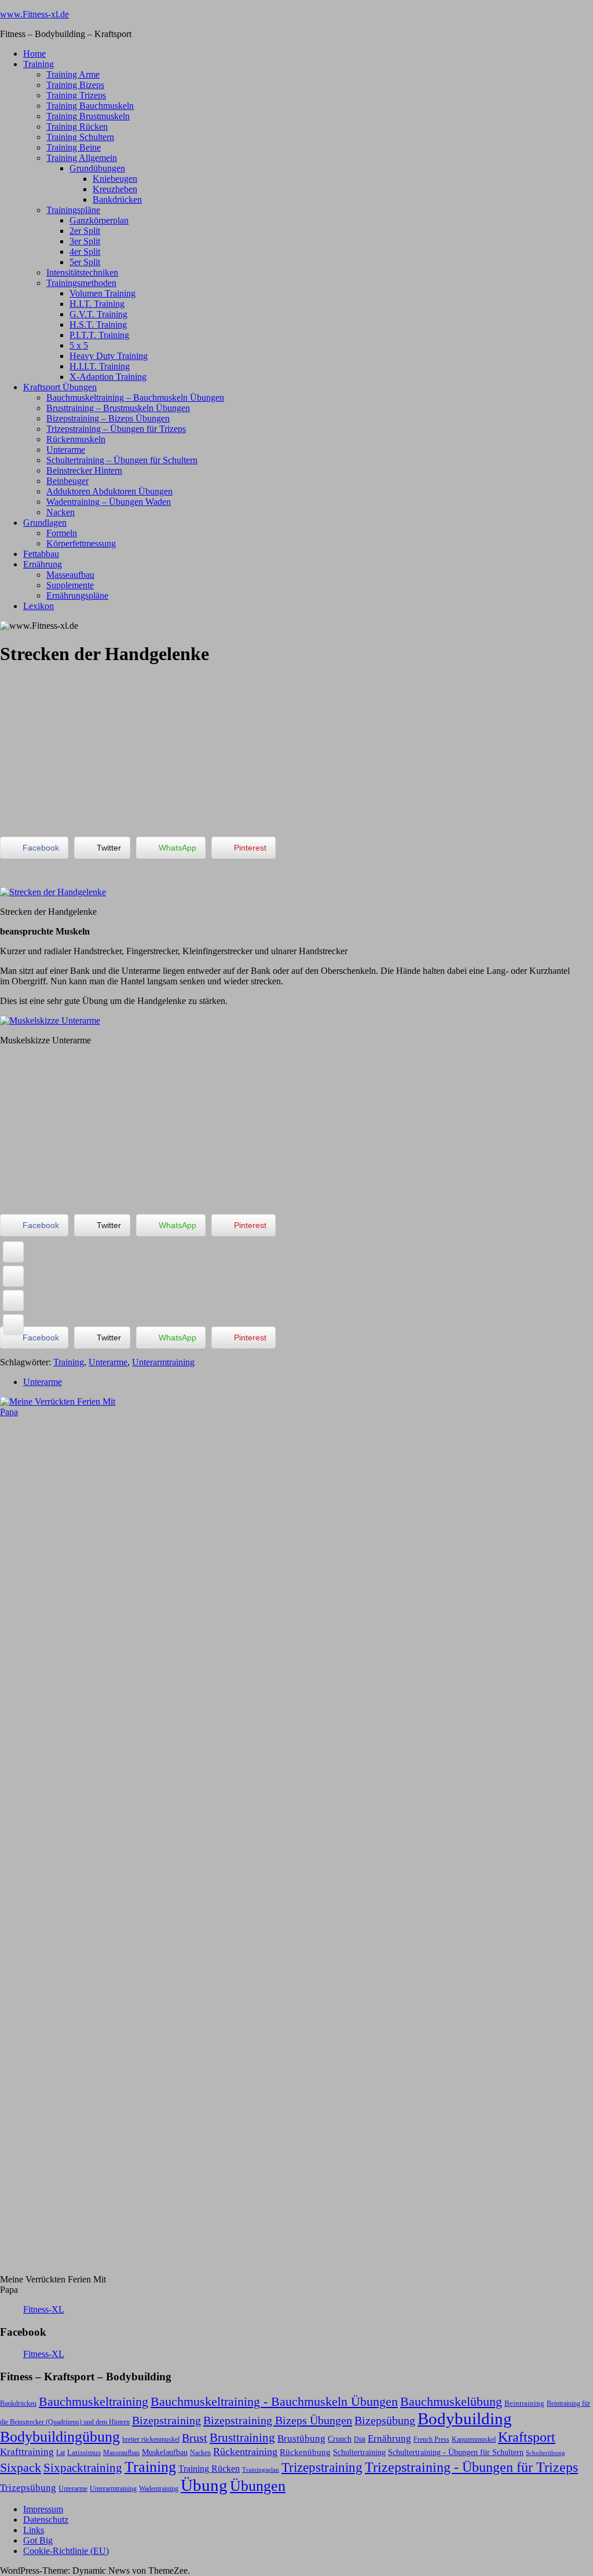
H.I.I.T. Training (100, 366)
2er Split (85, 231)
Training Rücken (77, 127)
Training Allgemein (82, 158)
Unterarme (66, 450)
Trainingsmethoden (81, 283)
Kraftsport (527, 2437)
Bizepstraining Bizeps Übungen (278, 2420)
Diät (360, 2439)
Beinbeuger (67, 481)
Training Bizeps (75, 85)
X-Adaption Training (108, 377)
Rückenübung (305, 2452)
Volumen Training (103, 293)
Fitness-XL (44, 2309)
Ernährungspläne (77, 596)
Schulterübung (546, 2453)
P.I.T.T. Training (99, 335)
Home (34, 54)
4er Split (85, 252)
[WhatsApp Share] (13, 1300)
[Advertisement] (87, 750)
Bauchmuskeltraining (94, 2401)
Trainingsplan (261, 2470)
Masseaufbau (70, 575)
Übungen (258, 2486)
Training (39, 64)
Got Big (38, 2540)
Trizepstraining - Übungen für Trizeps (471, 2467)
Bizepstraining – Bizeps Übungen (108, 418)
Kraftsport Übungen (60, 387)
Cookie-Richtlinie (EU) (66, 2551)
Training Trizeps (76, 95)
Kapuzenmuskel (474, 2439)
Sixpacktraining (83, 2468)
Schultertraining (359, 2452)
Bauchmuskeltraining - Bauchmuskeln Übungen (274, 2402)
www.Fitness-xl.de (34, 14)
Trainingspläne (73, 210)
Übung (204, 2485)
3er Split (85, 241)
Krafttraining (27, 2452)
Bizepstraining (166, 2420)
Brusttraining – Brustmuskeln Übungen (118, 408)
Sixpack (21, 2468)
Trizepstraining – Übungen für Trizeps (116, 429)
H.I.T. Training (97, 304)
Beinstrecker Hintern (84, 470)
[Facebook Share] (13, 1252)
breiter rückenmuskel (151, 2439)
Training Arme (73, 74)
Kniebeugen (115, 179)
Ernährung (43, 564)
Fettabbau (41, 554)
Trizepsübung (28, 2487)
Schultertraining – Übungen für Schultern (122, 460)
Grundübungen (97, 168)
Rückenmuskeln (76, 439)
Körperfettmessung (81, 543)
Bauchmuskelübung (451, 2402)
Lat (61, 2453)
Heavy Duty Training (109, 356)
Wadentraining (159, 2489)
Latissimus (84, 2452)
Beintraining (524, 2403)
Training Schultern (80, 137)
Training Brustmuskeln (88, 116)
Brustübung (301, 2438)
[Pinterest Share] (13, 1325)
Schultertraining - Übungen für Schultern (456, 2452)
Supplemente (70, 585)
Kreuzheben (115, 189)
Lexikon (39, 606)
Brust (195, 2438)
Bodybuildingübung (60, 2437)
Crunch (340, 2439)
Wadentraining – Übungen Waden (109, 502)
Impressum (43, 2509)
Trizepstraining (322, 2467)
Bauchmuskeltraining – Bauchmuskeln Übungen (135, 397)
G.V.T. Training (98, 314)
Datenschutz (46, 2520)
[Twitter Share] (13, 1276)
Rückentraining (245, 2452)
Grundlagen (45, 523)
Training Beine (74, 147)
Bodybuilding (465, 2419)
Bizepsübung (385, 2420)
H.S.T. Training (98, 325)
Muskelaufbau (165, 2452)
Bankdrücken (117, 199)
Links (34, 2530)
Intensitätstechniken (82, 272)
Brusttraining (242, 2438)
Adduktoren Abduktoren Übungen (109, 491)
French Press (431, 2439)
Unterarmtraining (163, 1362)
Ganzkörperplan (99, 220)
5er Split (85, 262)
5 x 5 (79, 345)
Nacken (61, 512)
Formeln (62, 533)
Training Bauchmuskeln (90, 106)
